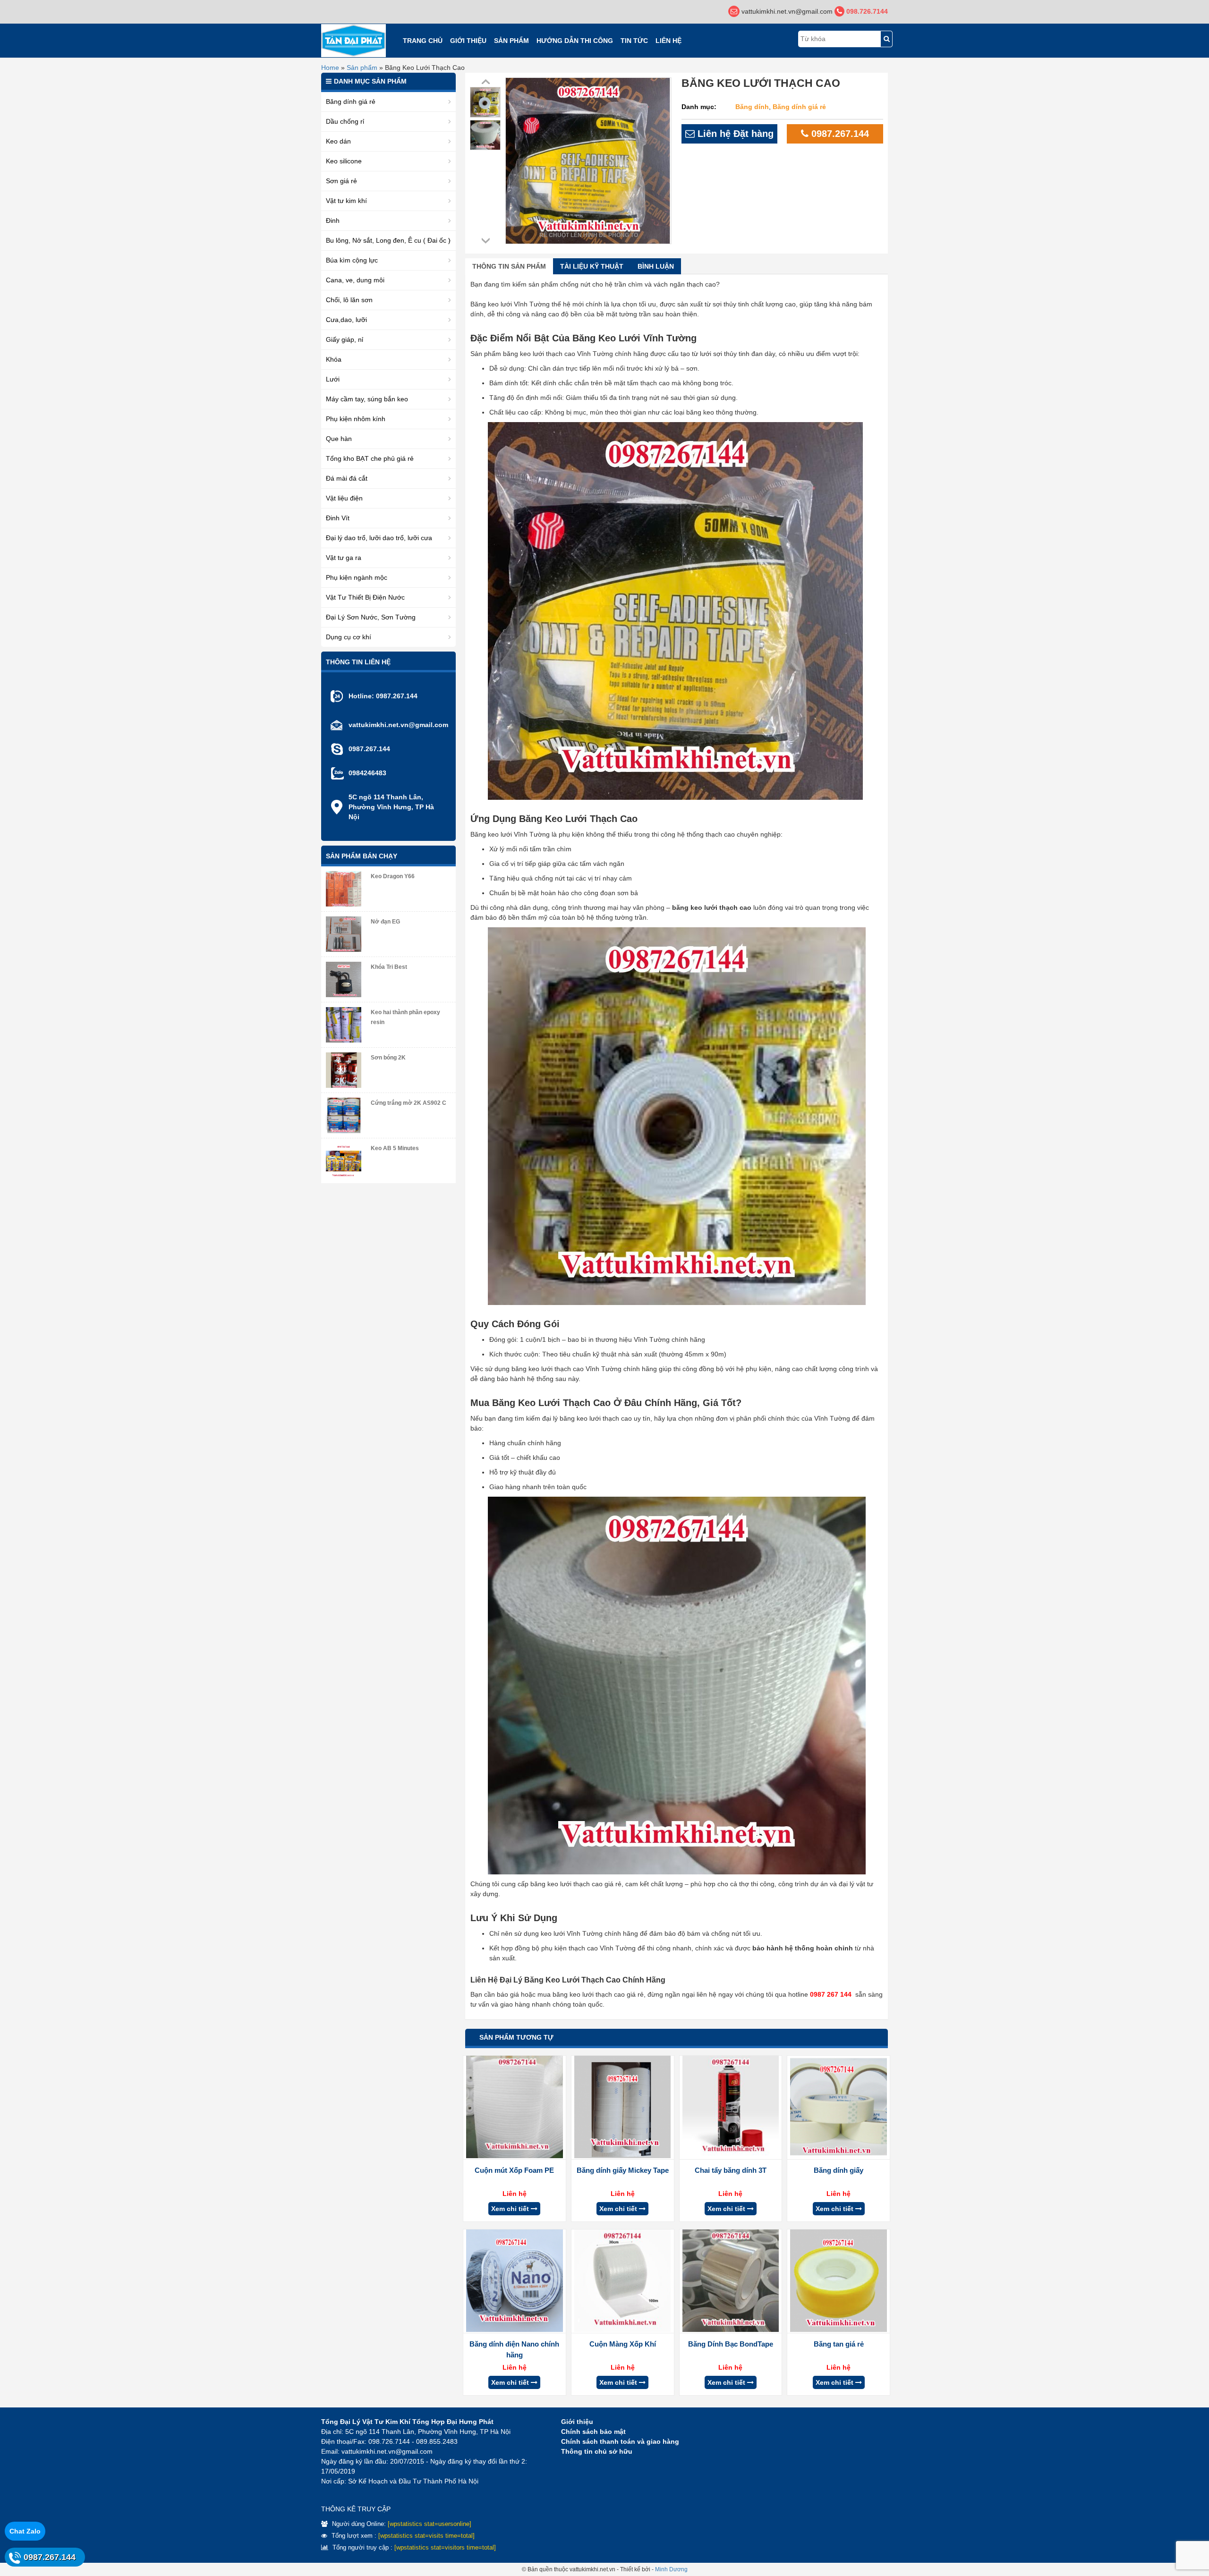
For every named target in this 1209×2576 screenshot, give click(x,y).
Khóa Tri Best (389, 967)
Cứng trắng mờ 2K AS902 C (409, 1103)
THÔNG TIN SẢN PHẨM (509, 266)
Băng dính (752, 107)
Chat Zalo (25, 2531)
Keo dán (338, 141)
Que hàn (339, 439)
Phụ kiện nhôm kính (356, 419)
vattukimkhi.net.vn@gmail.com (398, 725)
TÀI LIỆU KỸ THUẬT (592, 266)
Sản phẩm (511, 41)
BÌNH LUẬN (656, 266)
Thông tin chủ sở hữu (597, 2451)
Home (330, 68)
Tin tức (634, 41)
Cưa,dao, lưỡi (346, 320)
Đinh (333, 220)
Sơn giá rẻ (341, 181)
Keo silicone (344, 161)
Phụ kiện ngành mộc (357, 577)
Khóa (334, 359)
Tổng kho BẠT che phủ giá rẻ (370, 458)
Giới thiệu (468, 41)
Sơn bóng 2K (388, 1058)
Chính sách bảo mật (593, 2432)
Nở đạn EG (385, 922)
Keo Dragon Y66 (393, 876)
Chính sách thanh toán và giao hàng (620, 2441)
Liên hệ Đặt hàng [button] (734, 134)
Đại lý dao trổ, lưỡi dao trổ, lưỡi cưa (379, 538)
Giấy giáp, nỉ (345, 339)
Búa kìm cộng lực (352, 260)
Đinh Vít (338, 518)
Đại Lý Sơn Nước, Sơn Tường (371, 617)
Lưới (333, 379)
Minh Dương (671, 2569)
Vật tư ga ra (344, 558)
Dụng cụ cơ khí (349, 637)
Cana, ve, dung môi (355, 280)
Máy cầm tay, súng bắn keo (367, 399)
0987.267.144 (839, 134)
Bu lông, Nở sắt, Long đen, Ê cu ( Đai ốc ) (388, 240)
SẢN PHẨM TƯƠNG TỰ (516, 2037)
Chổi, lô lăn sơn (349, 300)
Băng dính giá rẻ (799, 107)
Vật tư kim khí (346, 201)
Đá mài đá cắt (347, 478)
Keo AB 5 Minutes (395, 1148)
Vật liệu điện (344, 498)
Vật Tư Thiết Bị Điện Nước (365, 597)
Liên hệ (668, 41)
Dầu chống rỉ (345, 121)
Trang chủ (423, 41)
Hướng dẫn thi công (575, 41)
